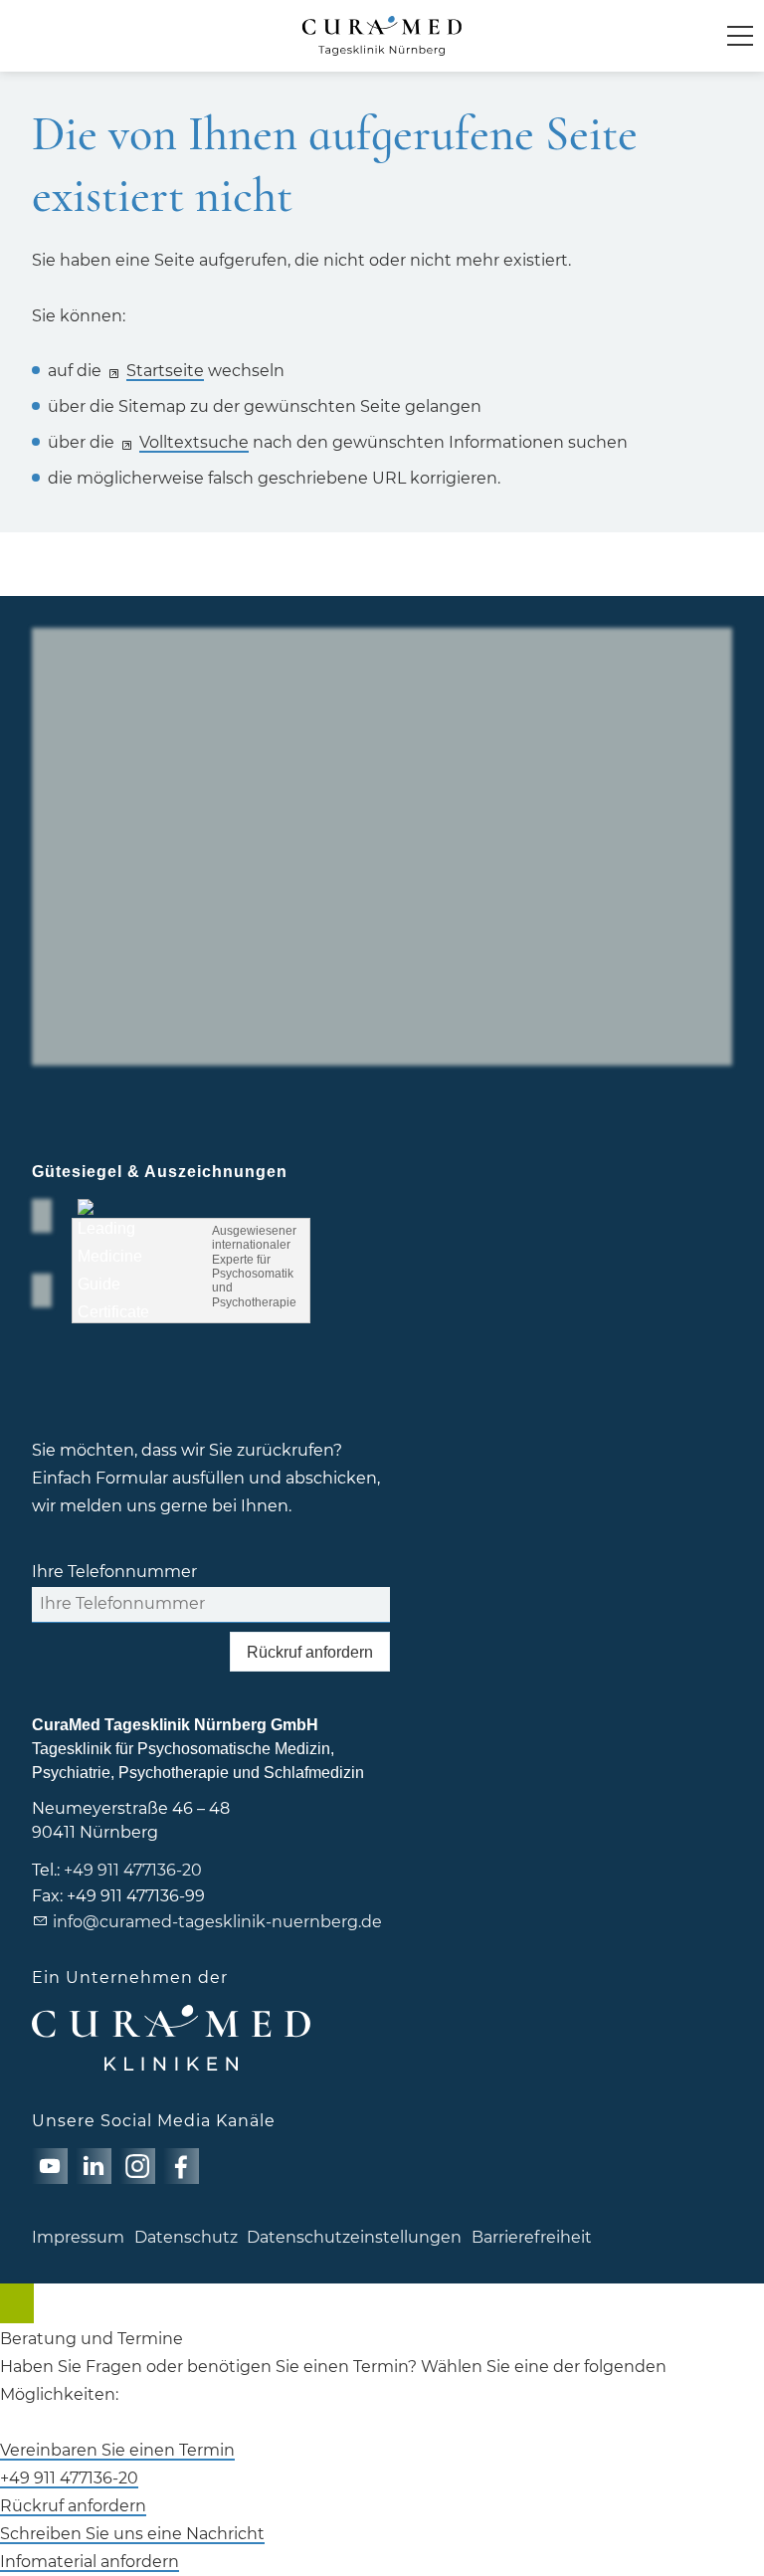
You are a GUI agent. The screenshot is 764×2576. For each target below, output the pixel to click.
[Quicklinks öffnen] (17, 2303)
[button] (740, 36)
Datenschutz (186, 2237)
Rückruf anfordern (310, 1652)
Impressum (78, 2237)
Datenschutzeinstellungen (354, 2237)
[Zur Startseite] (382, 36)
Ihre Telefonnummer (114, 1572)
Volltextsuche (194, 442)
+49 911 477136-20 (133, 1870)
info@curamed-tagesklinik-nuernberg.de (217, 1922)
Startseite (165, 371)
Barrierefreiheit (532, 2237)
